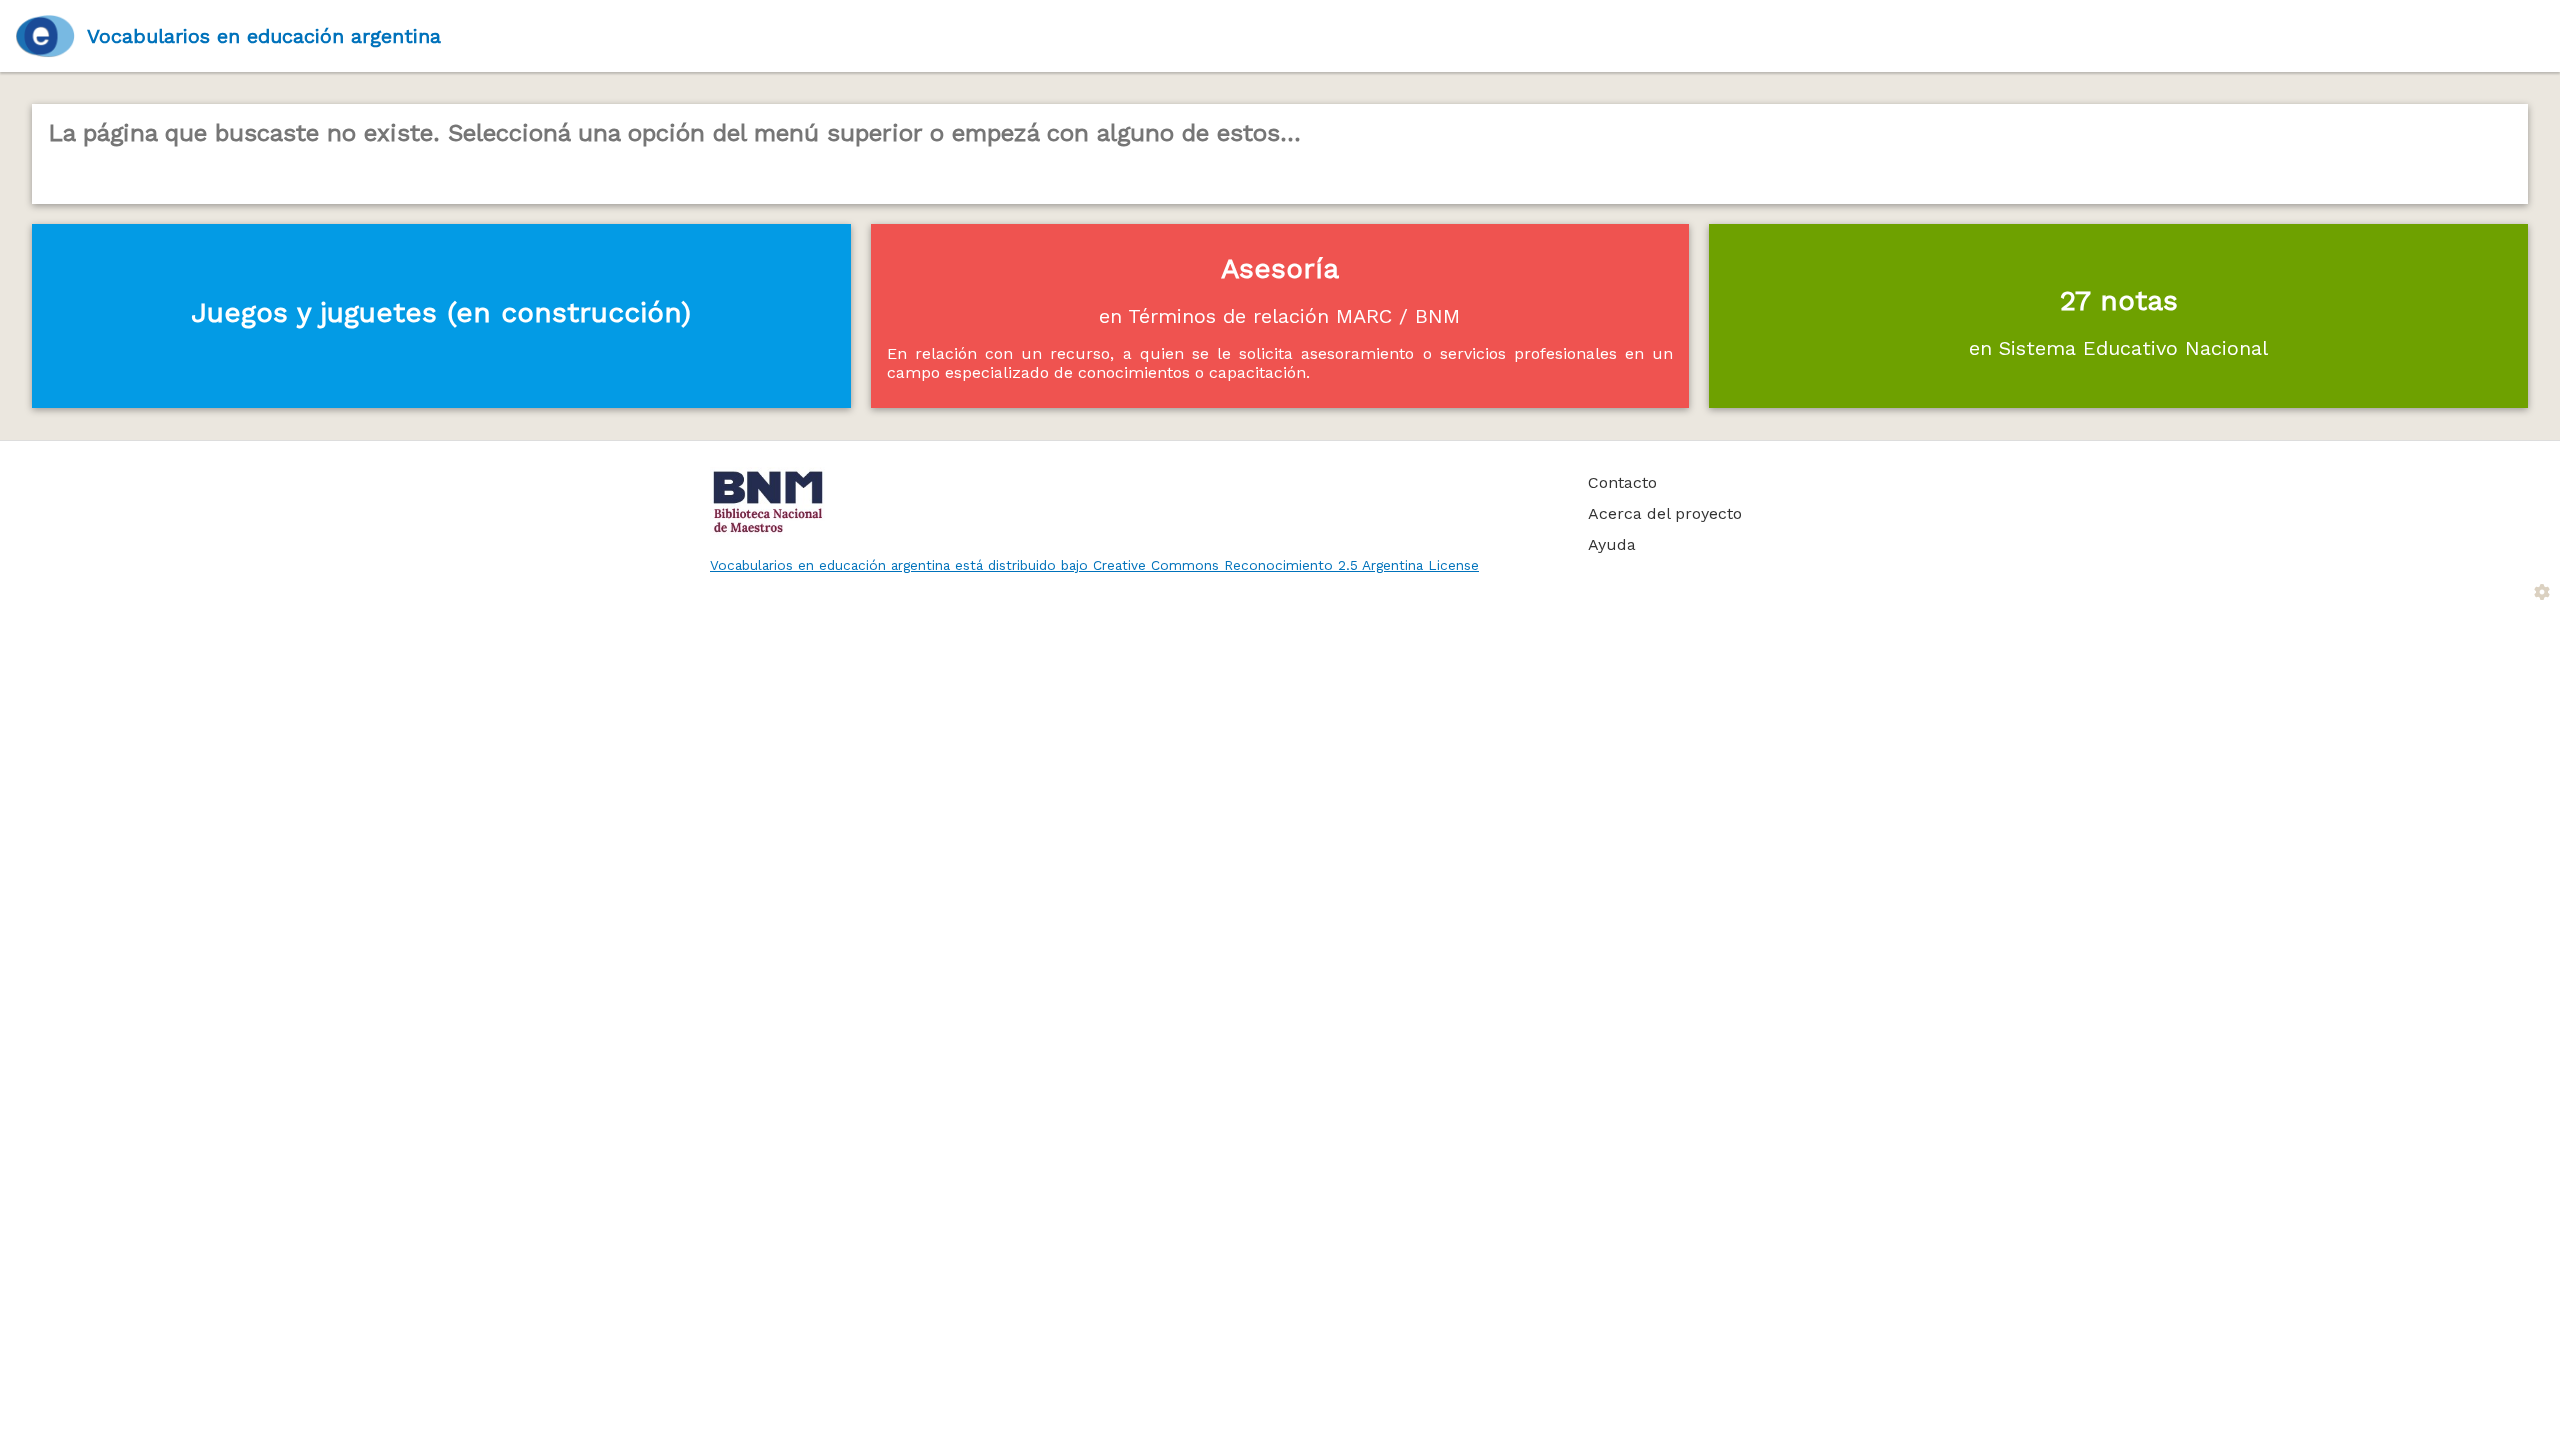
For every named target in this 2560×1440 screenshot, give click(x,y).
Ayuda (1612, 544)
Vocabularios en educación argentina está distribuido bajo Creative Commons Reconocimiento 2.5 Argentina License (1094, 565)
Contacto (1622, 482)
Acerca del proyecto (1665, 513)
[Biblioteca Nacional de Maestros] (1126, 502)
